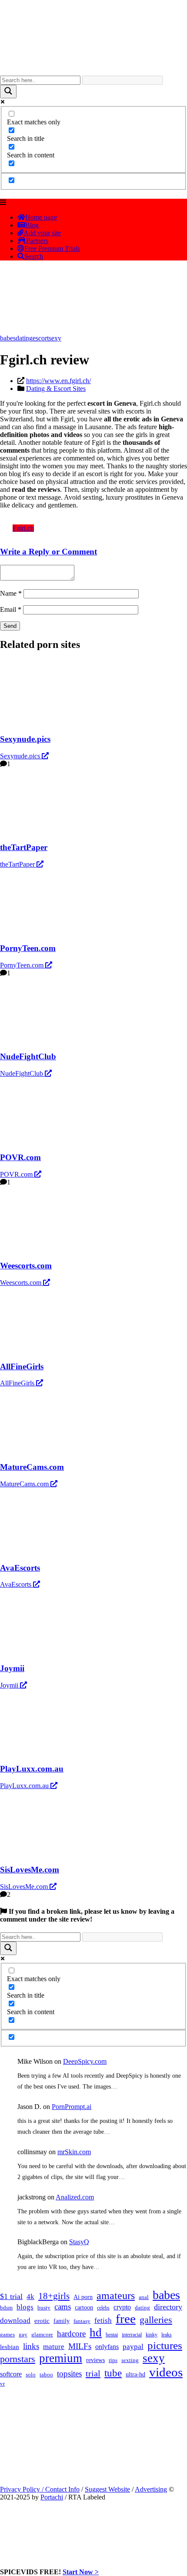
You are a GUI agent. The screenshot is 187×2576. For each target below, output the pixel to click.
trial (93, 2373)
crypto (122, 2307)
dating (24, 338)
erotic (42, 2321)
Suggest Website (107, 2489)
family (62, 2321)
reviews (95, 2360)
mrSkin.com (74, 2152)
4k (30, 2297)
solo (31, 2375)
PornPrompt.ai (72, 2107)
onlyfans (107, 2347)
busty (44, 2307)
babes (8, 338)
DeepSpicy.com (85, 2061)
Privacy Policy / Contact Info (40, 2489)
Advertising (151, 2489)
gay (23, 2335)
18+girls (54, 2296)
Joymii (10, 1685)
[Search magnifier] (8, 92)
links (31, 2346)
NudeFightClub (22, 1073)
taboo (46, 2374)
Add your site (42, 233)
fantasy (82, 2321)
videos (166, 2372)
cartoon (84, 2307)
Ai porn (83, 2297)
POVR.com (17, 1174)
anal (144, 2297)
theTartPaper (18, 864)
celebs (103, 2308)
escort (41, 338)
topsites (69, 2374)
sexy (55, 338)
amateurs (116, 2296)
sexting (130, 2360)
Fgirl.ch (23, 528)
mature (54, 2347)
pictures (165, 2345)
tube (113, 2373)
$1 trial (11, 2296)
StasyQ (79, 2242)
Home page (41, 217)
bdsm (6, 2308)
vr (2, 2384)
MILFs (80, 2346)
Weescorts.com (22, 1283)
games (7, 2334)
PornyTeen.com (23, 965)
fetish (103, 2321)
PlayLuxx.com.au (25, 1786)
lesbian (10, 2347)
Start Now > (81, 2572)
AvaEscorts (17, 1584)
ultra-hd (135, 2374)
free (126, 2319)
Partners (37, 241)
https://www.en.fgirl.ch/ (58, 381)
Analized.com (75, 2197)
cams (63, 2307)
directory (168, 2307)
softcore (11, 2374)
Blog (32, 225)
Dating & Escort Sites (56, 389)
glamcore (42, 2335)
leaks (167, 2335)
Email (11, 609)
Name (11, 593)
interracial (132, 2335)
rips (113, 2360)
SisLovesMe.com (25, 1887)
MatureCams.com (25, 1484)
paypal (133, 2347)
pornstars (18, 2359)
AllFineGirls (18, 1383)
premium (61, 2358)
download (15, 2321)
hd (96, 2332)
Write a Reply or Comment (48, 552)
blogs (25, 2307)
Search (34, 256)
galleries (156, 2320)
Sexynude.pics (21, 756)
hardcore (71, 2334)
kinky (152, 2335)
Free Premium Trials (52, 249)
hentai (112, 2335)
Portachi (52, 2497)
